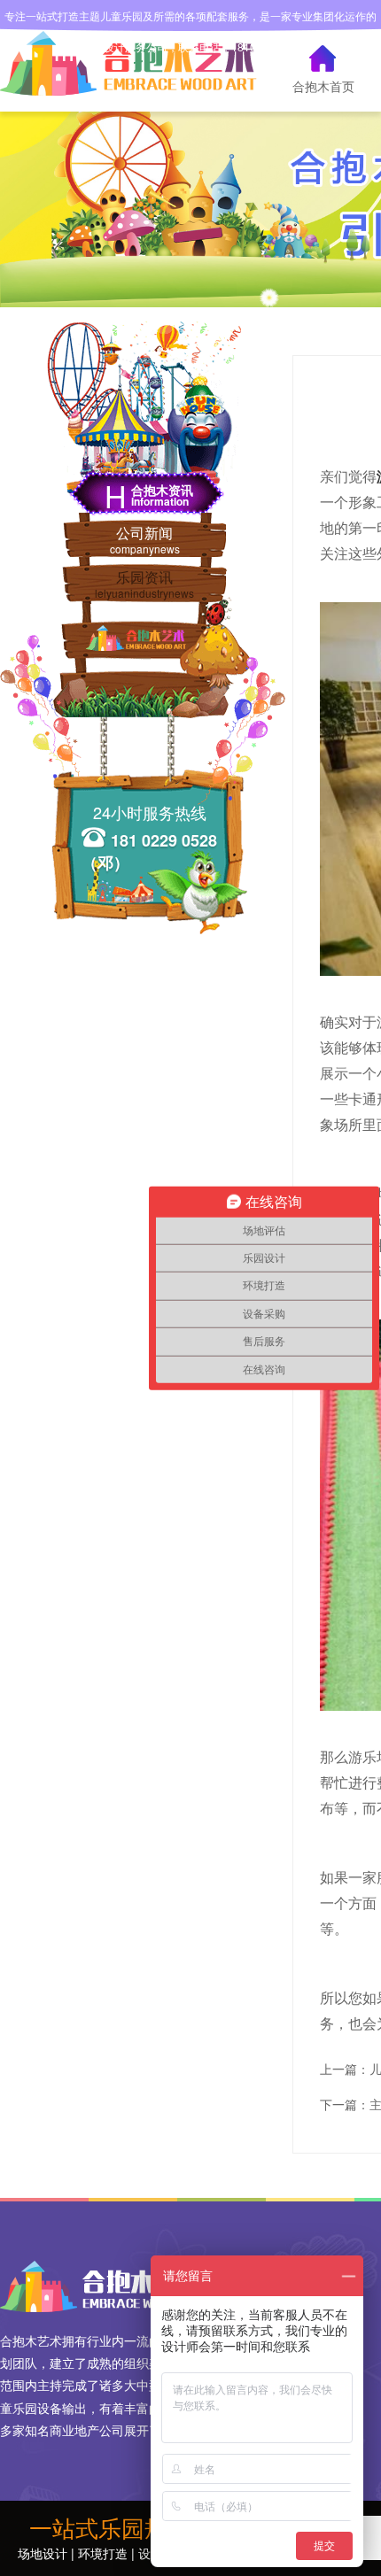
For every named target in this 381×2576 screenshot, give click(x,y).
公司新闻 (145, 539)
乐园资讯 (144, 584)
